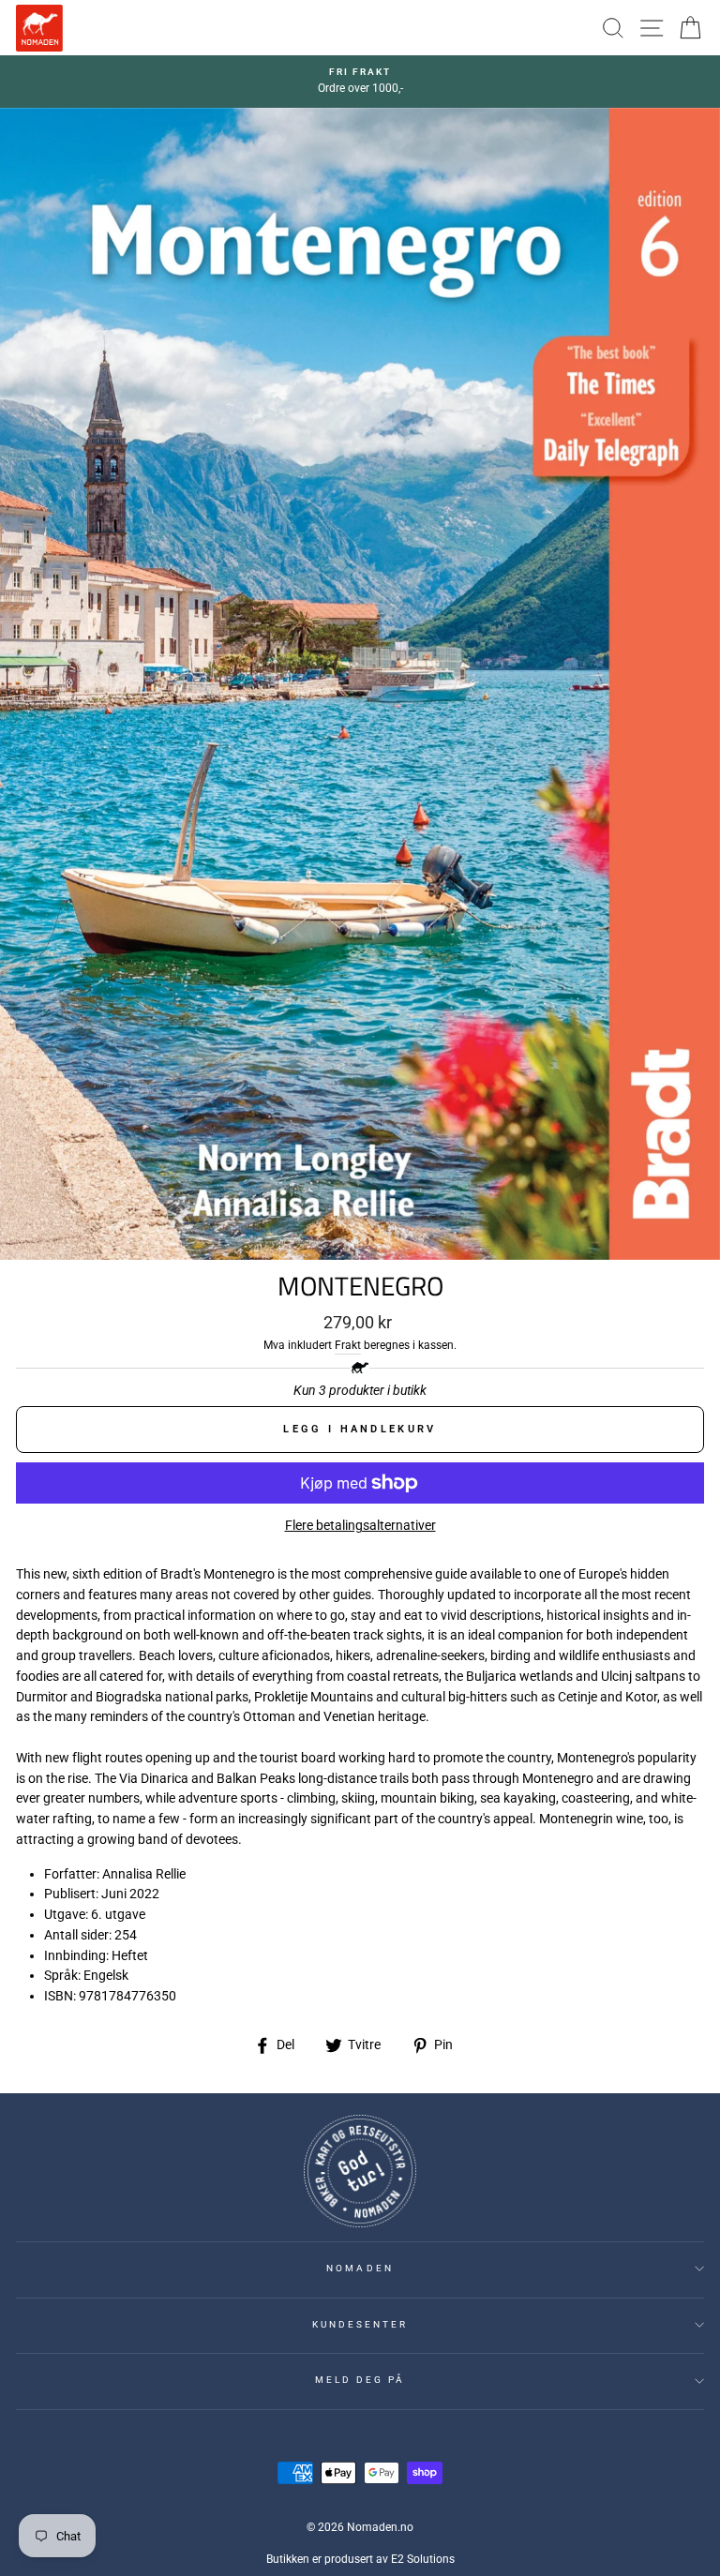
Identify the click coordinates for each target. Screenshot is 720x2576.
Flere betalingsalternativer (360, 1525)
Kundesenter (360, 2324)
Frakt (348, 1345)
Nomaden (360, 2268)
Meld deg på (360, 2380)
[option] (360, 82)
